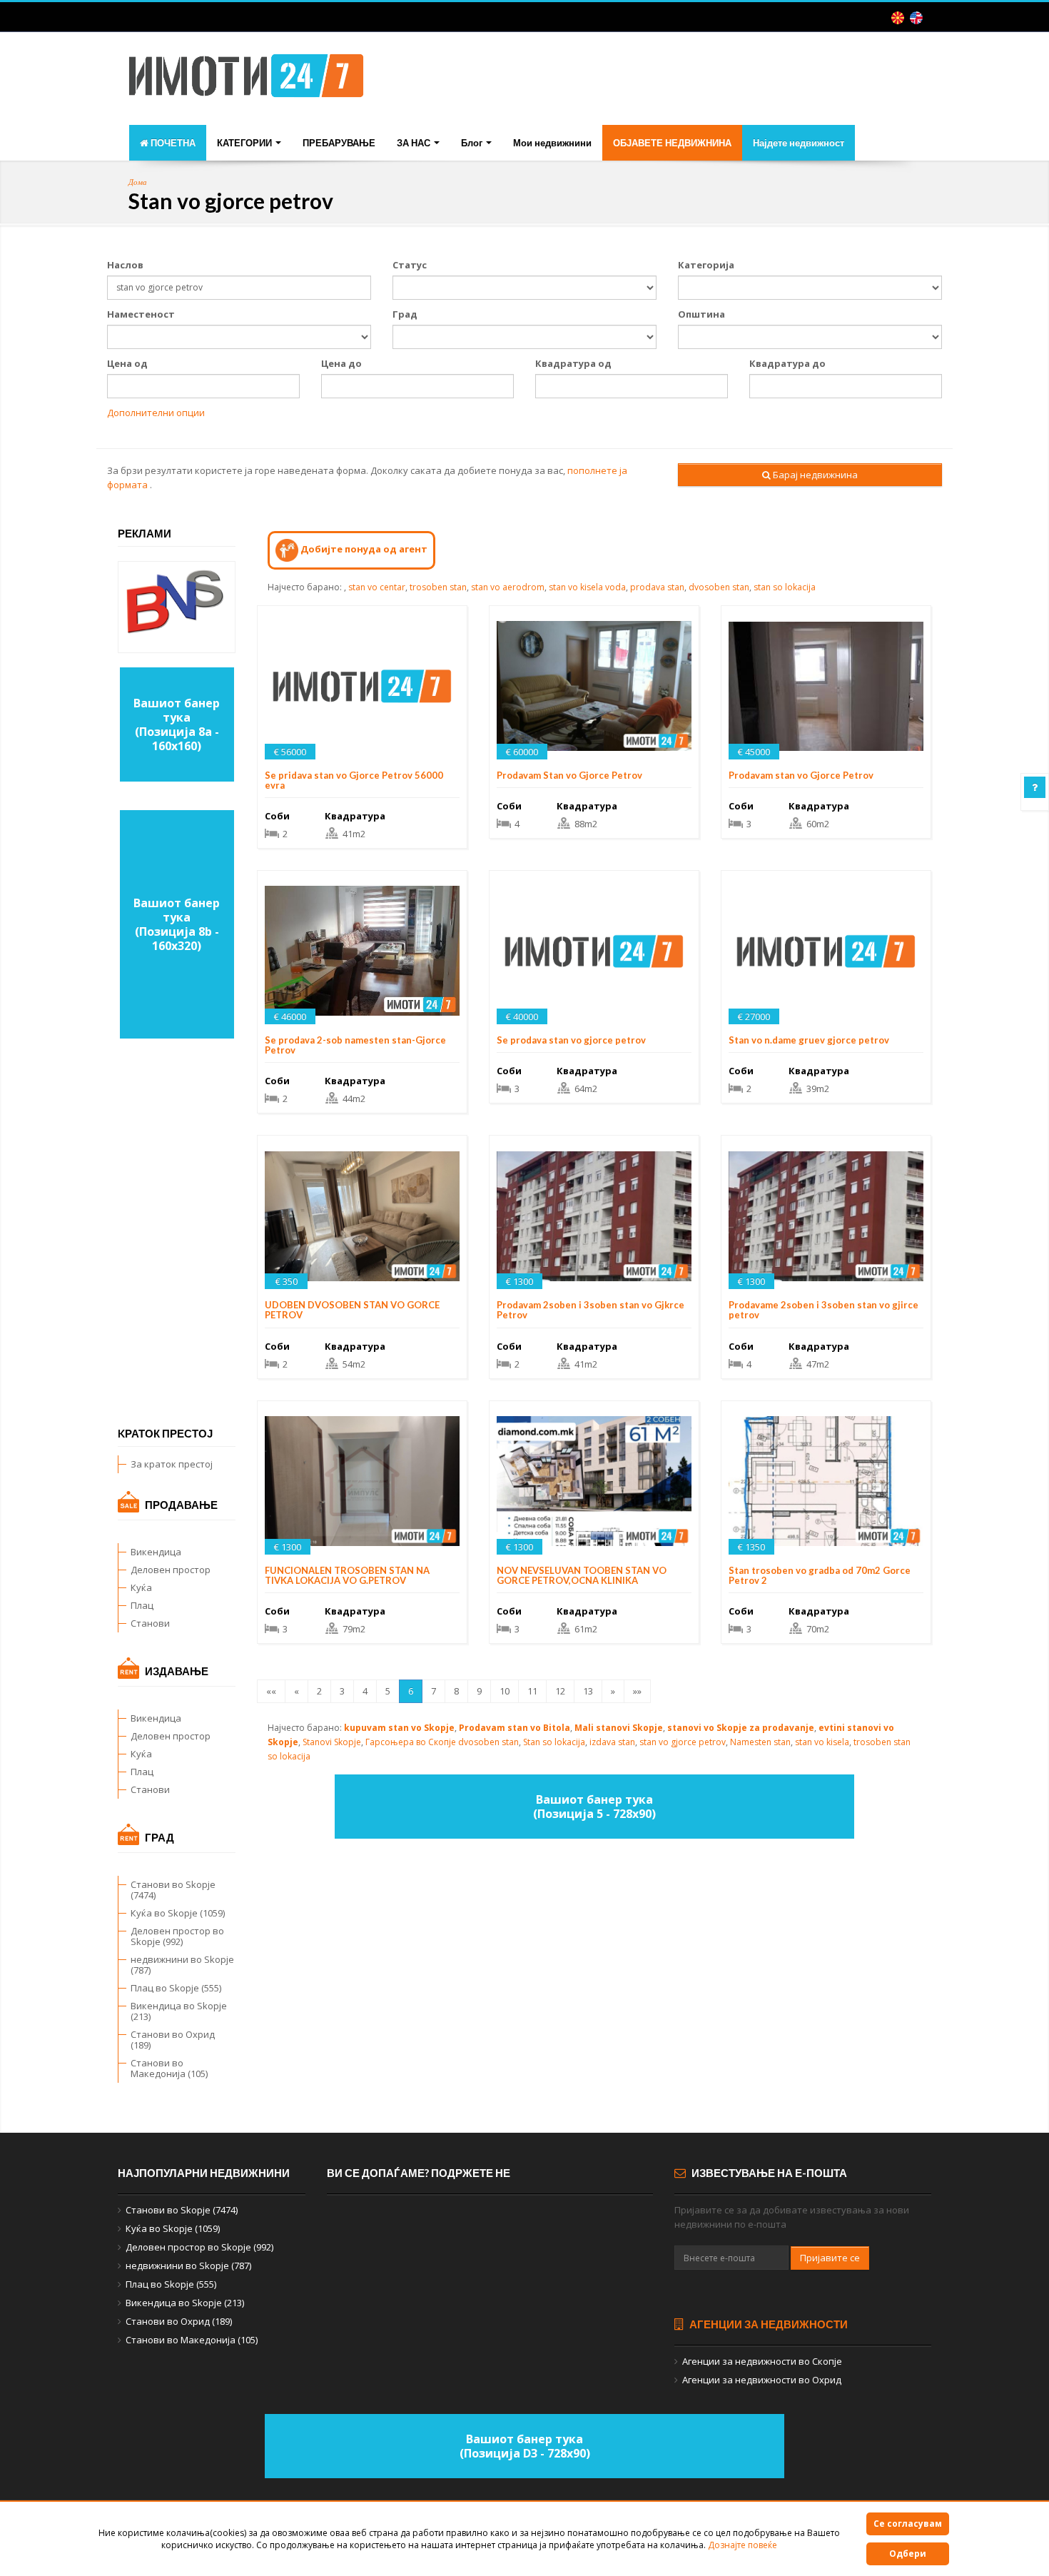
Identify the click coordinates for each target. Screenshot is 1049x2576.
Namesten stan (760, 1742)
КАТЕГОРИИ (245, 143)
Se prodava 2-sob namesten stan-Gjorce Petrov (355, 1045)
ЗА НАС (415, 143)
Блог (473, 143)
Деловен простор (171, 1570)
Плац (142, 1605)
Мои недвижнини (552, 143)
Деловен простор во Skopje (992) (177, 1936)
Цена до (341, 363)
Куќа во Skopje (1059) (178, 1913)
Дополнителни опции (156, 413)
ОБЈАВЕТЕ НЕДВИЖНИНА (672, 143)
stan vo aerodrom (508, 587)
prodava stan (657, 587)
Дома (138, 182)
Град (405, 314)
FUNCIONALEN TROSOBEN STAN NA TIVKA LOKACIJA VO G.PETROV (347, 1575)
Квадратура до (787, 363)
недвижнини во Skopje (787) (182, 1965)
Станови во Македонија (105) (169, 2068)
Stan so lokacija (554, 1742)
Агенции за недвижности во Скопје (762, 2361)
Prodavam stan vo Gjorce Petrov (801, 775)
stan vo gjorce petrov (683, 1742)
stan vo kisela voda (587, 587)
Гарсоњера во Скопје (411, 1742)
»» (637, 1691)
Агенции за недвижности (767, 2324)
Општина (701, 314)
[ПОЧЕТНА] (246, 80)
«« (271, 1691)
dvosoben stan (719, 587)
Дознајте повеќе (743, 2545)
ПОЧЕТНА (172, 143)
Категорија (706, 265)
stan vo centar (377, 587)
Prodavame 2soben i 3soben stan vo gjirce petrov (824, 1310)
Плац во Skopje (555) (176, 1988)
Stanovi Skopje (332, 1742)
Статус (410, 265)
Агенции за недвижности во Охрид (762, 2380)
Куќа (141, 1587)
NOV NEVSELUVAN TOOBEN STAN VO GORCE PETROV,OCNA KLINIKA (582, 1575)
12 (560, 1691)
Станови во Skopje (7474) (173, 1890)
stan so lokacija (785, 587)
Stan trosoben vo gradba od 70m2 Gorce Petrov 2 (820, 1575)
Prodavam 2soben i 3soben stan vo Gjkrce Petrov (591, 1310)
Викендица (156, 1552)
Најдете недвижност (799, 143)
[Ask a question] (1035, 787)
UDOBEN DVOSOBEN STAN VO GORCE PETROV (352, 1310)
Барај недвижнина (814, 475)
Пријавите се (830, 2258)
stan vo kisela (822, 1742)
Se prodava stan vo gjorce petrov (571, 1040)
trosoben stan (438, 587)
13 (588, 1691)
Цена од (127, 363)
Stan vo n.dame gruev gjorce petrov (809, 1040)
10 (505, 1691)
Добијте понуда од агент (363, 549)
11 (532, 1691)
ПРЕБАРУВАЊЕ (339, 143)
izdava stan (612, 1742)
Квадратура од (573, 363)
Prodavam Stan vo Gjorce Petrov (569, 775)
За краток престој (172, 1464)
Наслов (125, 265)
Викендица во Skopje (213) (179, 2011)
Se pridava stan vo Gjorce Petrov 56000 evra (354, 780)
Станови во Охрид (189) (173, 2040)
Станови (150, 1623)
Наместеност (141, 314)
